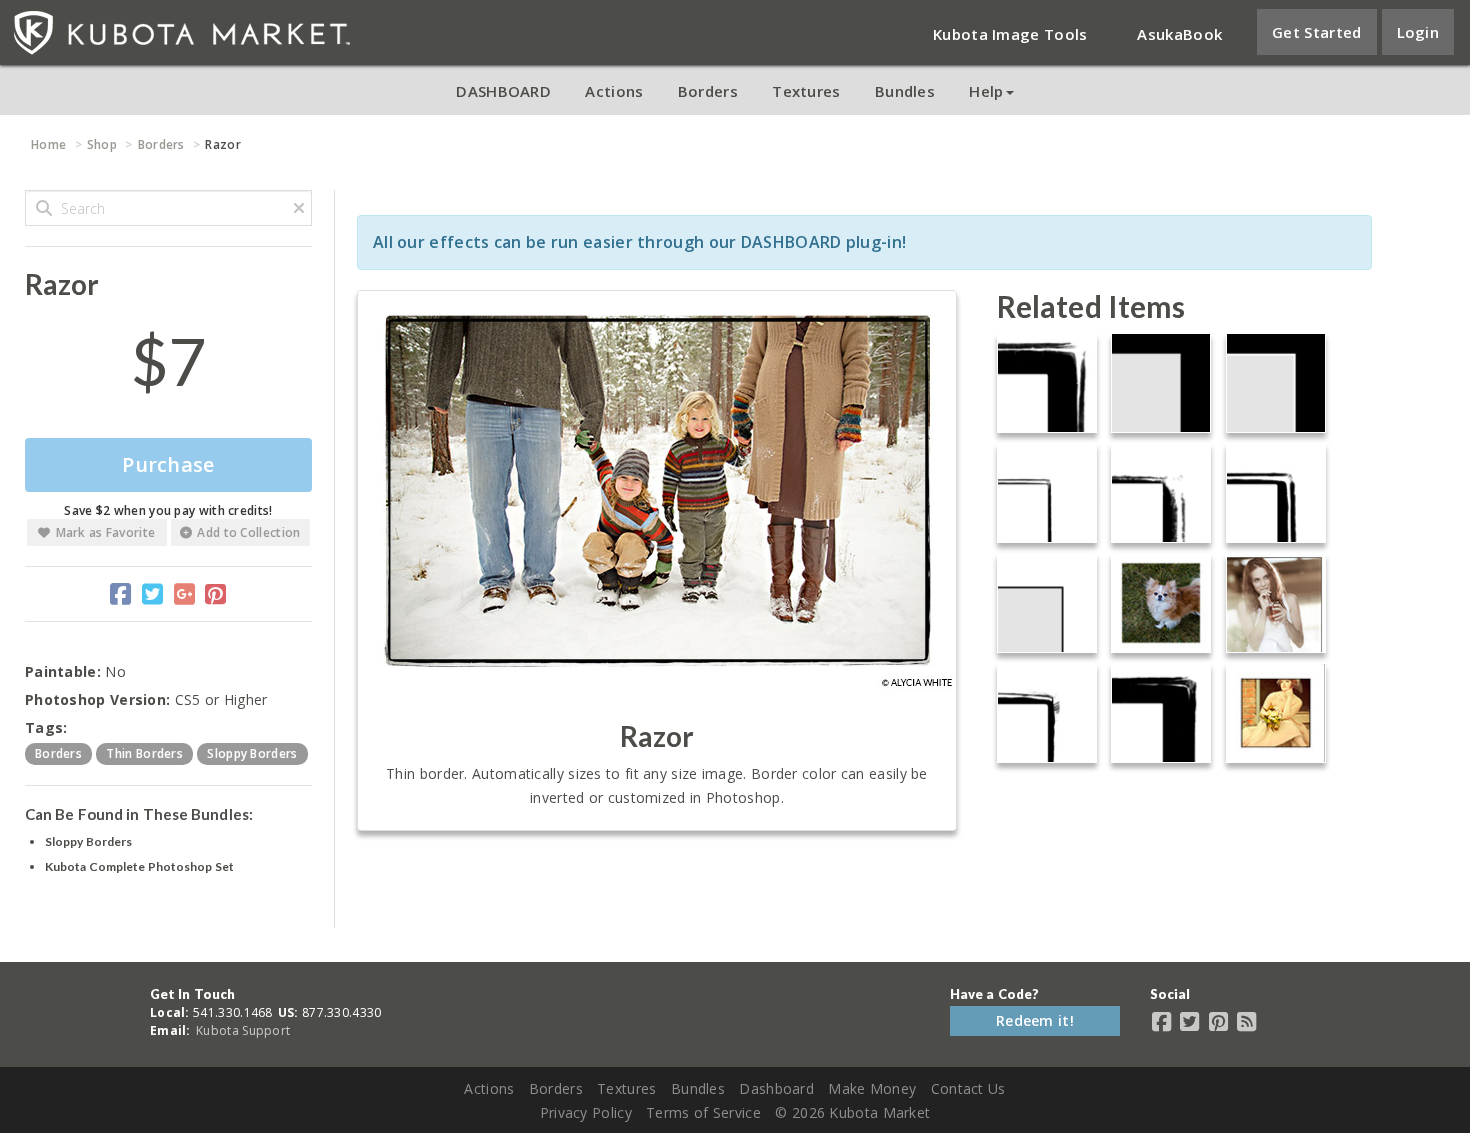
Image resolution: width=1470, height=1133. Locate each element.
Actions (614, 91)
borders (58, 753)
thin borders (144, 753)
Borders (708, 91)
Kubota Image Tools (1010, 34)
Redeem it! (1035, 1020)
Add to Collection (248, 532)
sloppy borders (252, 753)
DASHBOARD (503, 91)
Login (1418, 32)
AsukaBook (1179, 34)
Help (986, 91)
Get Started (1316, 32)
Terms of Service (703, 1112)
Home (48, 144)
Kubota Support (243, 1030)
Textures (806, 91)
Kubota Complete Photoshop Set (139, 866)
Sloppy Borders (88, 841)
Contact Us (968, 1088)
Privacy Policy (586, 1112)
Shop (102, 144)
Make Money (872, 1088)
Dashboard (776, 1088)
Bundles (905, 91)
